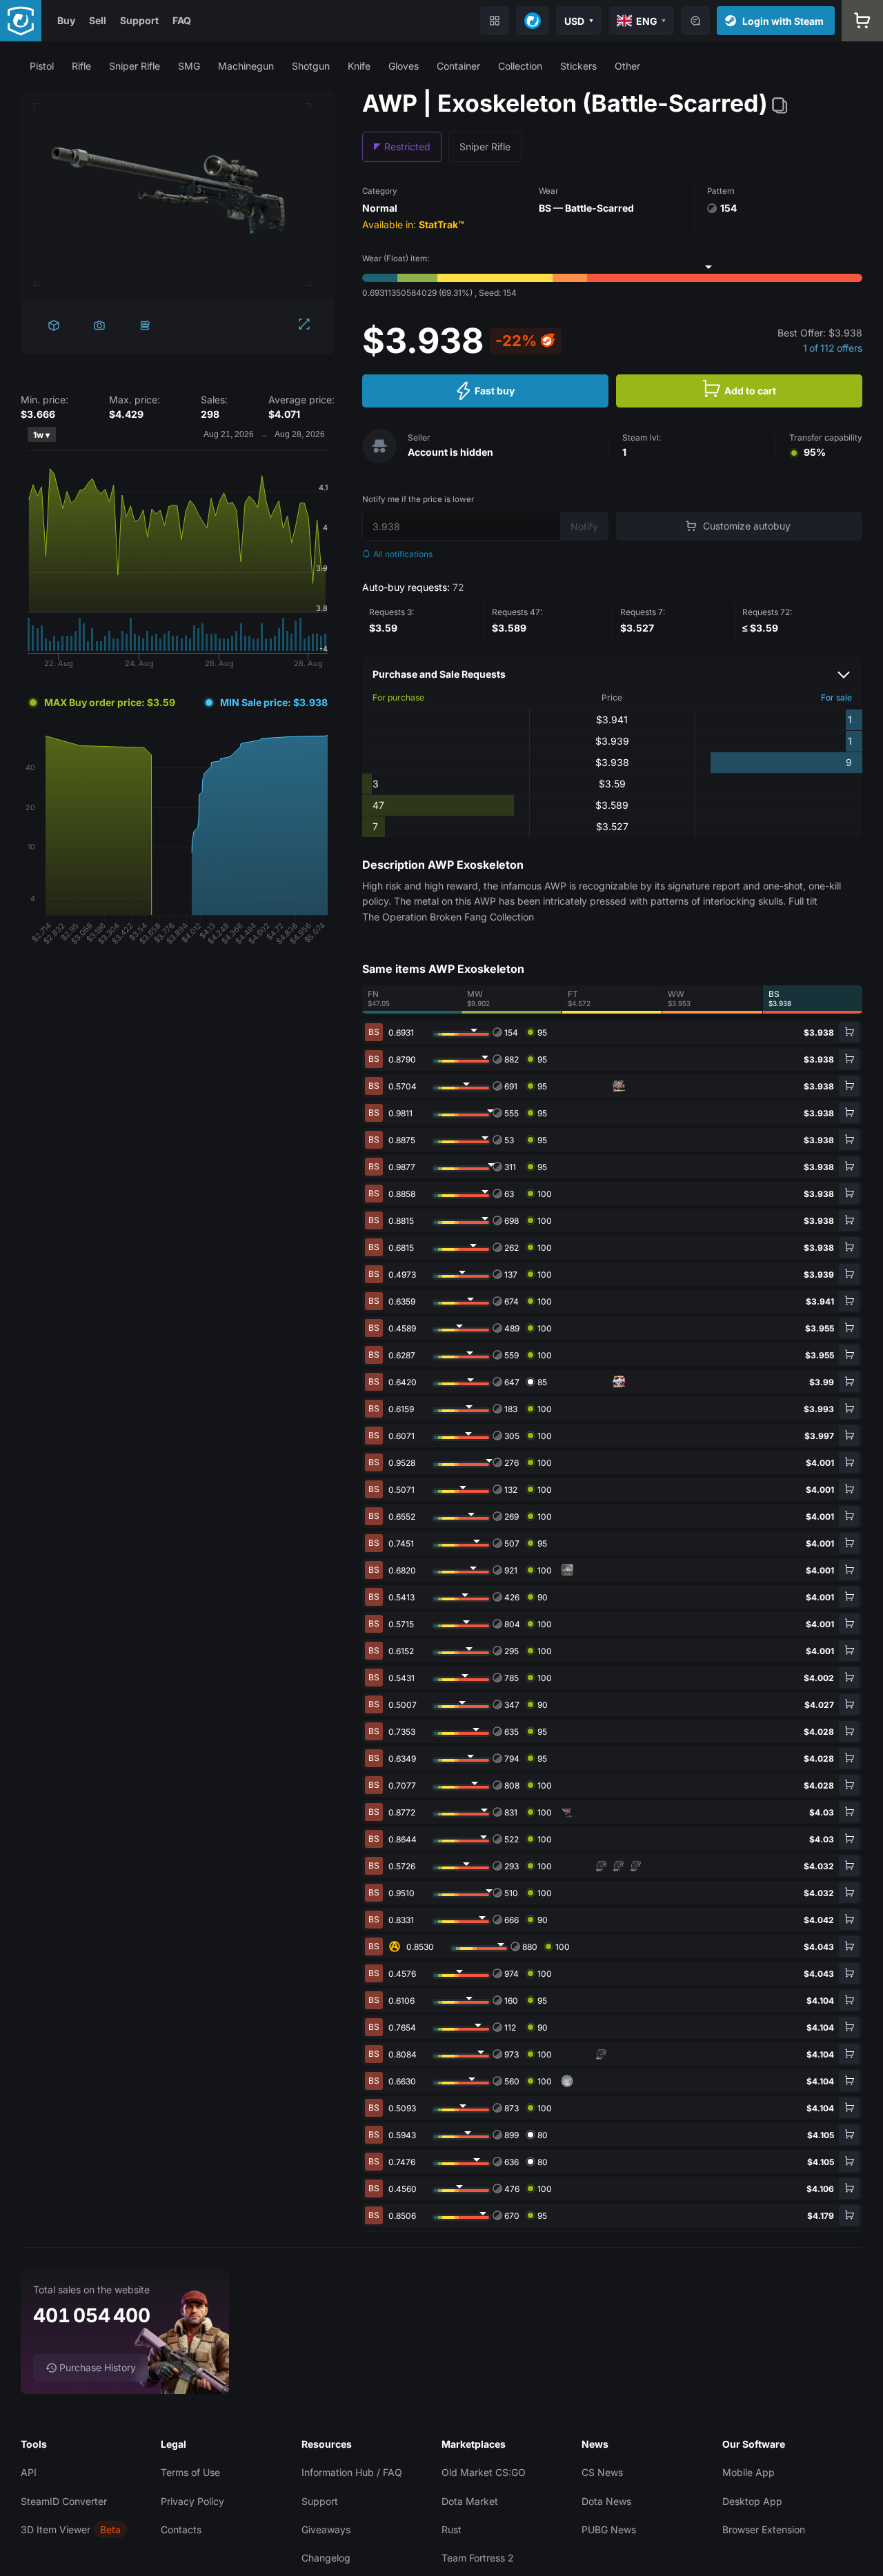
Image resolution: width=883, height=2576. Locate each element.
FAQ (182, 20)
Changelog (326, 2558)
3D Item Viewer (56, 2529)
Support (139, 20)
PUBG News (609, 2529)
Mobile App (748, 2472)
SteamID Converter (64, 2501)
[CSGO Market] (21, 21)
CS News (602, 2472)
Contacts (181, 2529)
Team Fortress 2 (478, 2558)
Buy (66, 20)
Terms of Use (190, 2472)
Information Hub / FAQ (352, 2472)
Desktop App (752, 2501)
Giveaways (326, 2529)
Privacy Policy (192, 2501)
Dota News (606, 2501)
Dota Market (470, 2501)
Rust (452, 2529)
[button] (42, 66)
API (29, 2472)
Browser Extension (764, 2529)
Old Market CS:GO (484, 2472)
